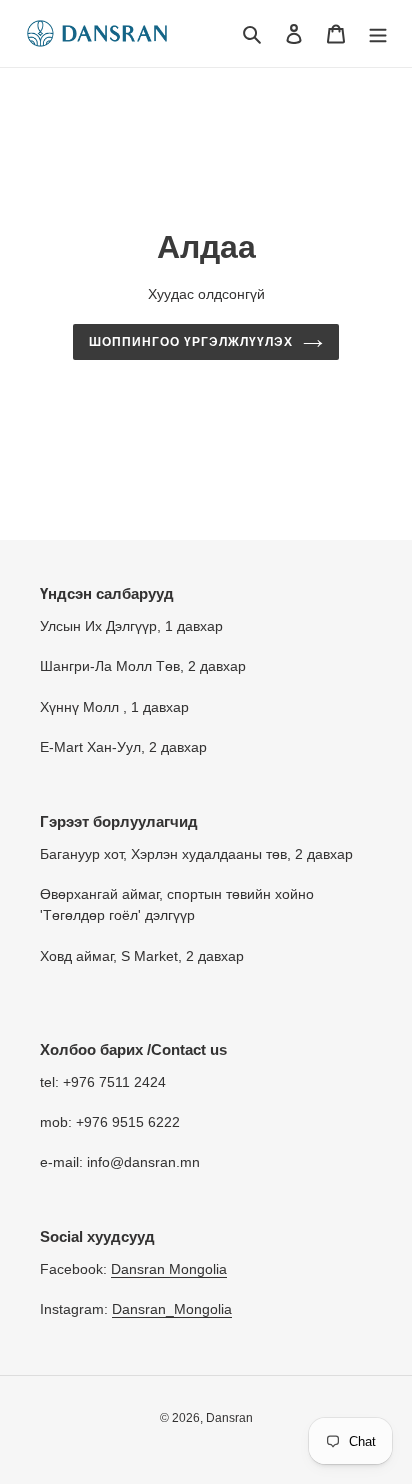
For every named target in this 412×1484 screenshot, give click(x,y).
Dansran (229, 1418)
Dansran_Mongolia (172, 1309)
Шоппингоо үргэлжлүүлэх (190, 342)
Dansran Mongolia (169, 1269)
